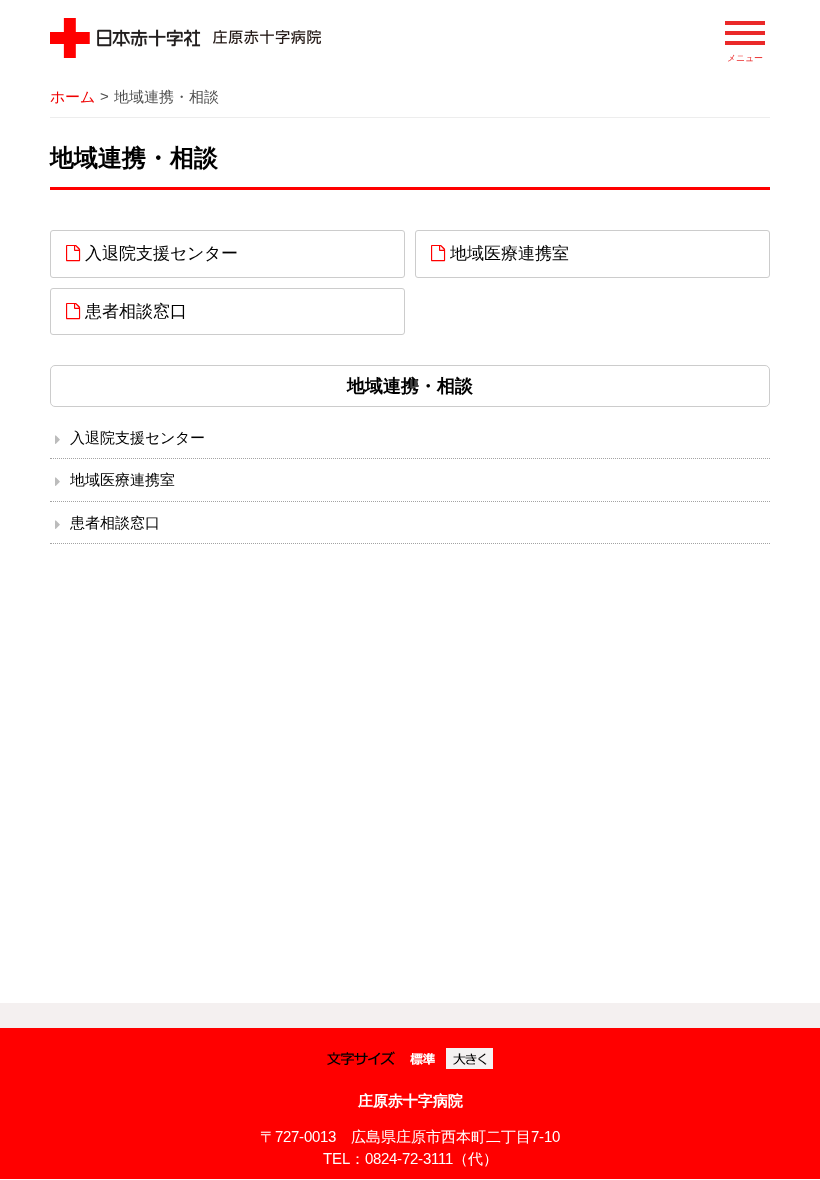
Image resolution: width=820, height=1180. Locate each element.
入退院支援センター (159, 253)
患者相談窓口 (133, 311)
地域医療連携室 (507, 253)
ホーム (72, 96)
